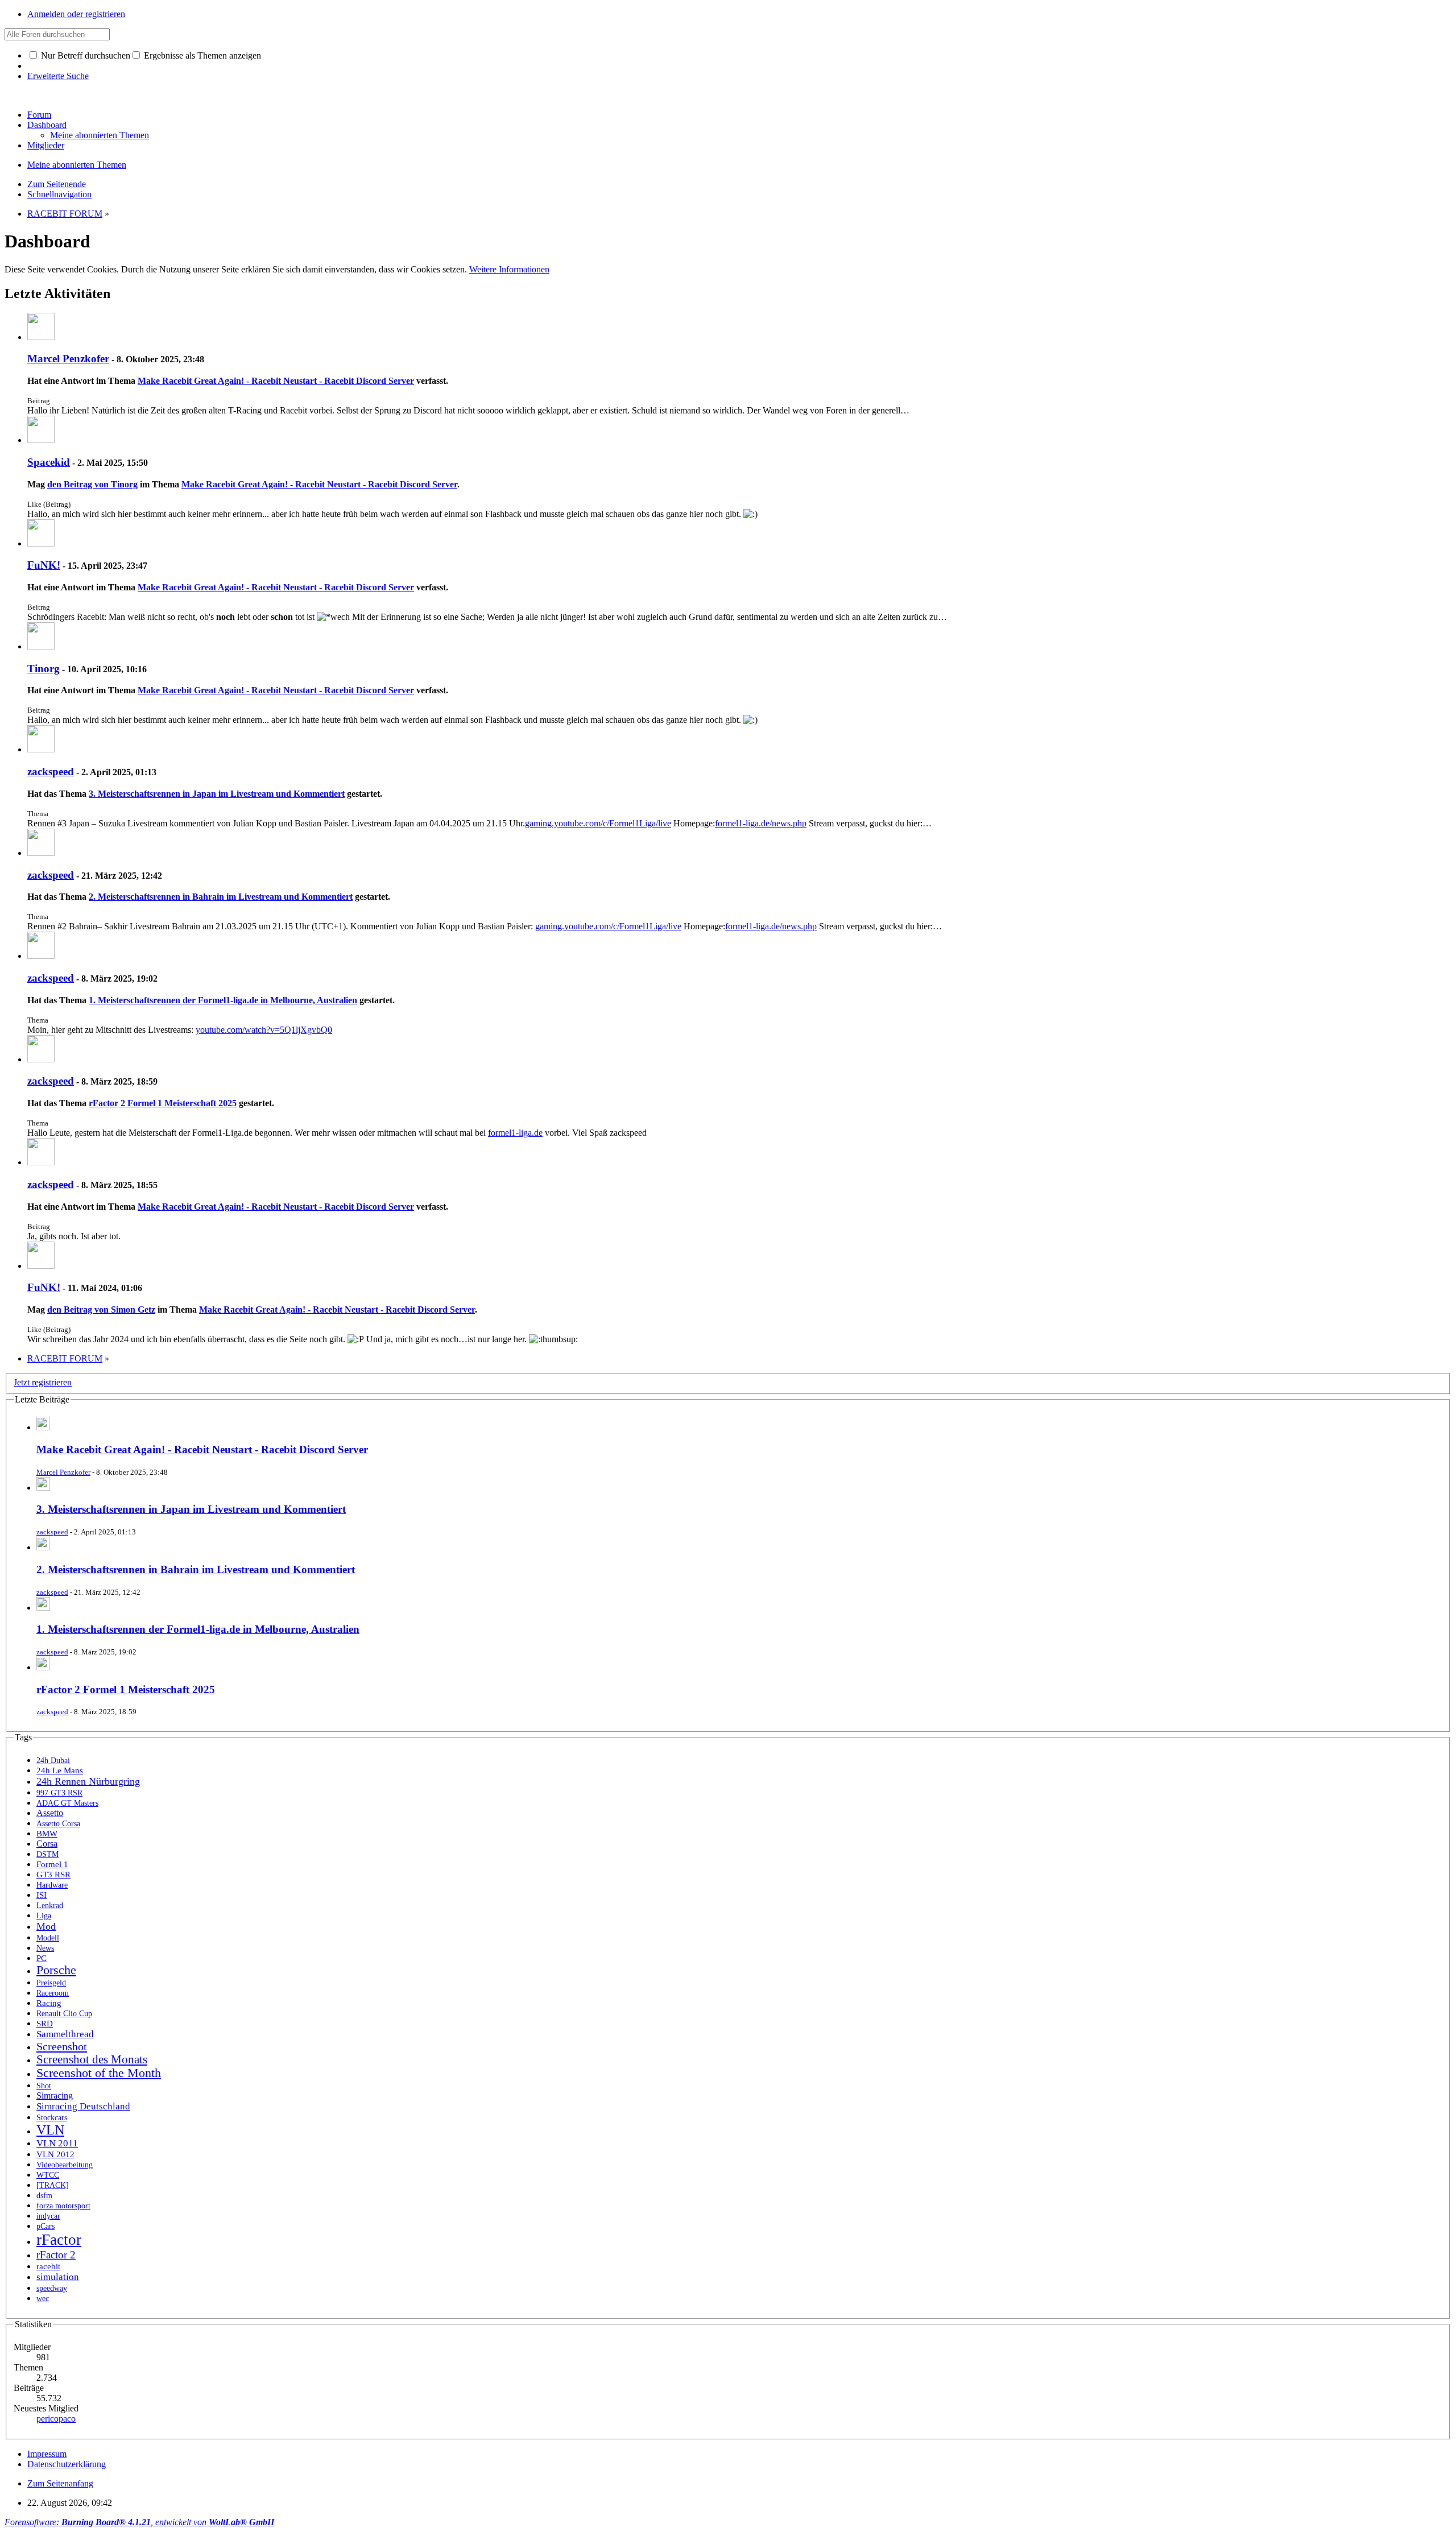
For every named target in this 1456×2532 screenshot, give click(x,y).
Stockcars (52, 2118)
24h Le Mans (60, 1770)
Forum (39, 115)
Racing (49, 2003)
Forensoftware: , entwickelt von (139, 2522)
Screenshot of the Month (99, 2073)
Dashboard (47, 125)
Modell (48, 1938)
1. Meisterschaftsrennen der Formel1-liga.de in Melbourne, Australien (223, 1000)
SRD (45, 2023)
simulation (58, 2277)
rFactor (59, 2240)
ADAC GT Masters (67, 1803)
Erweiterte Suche (58, 76)
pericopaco (56, 2419)
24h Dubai (53, 1760)
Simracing (55, 2095)
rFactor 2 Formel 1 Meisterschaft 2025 (163, 1103)
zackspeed (51, 771)
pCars (45, 2226)
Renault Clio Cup (64, 2014)
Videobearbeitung (65, 2165)
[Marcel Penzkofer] (41, 337)
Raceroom (53, 1993)
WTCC (48, 2175)
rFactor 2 (56, 2255)
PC (42, 1958)
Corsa (47, 1844)
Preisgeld (51, 1983)
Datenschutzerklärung (67, 2464)
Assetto (50, 1813)
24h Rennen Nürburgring (88, 1781)
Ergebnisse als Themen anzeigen (201, 55)
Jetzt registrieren (43, 1382)
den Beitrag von (92, 484)
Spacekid (49, 462)
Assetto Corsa (58, 1824)
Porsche (56, 1970)
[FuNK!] (41, 543)
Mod (46, 1926)
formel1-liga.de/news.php (761, 823)
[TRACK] (53, 2185)
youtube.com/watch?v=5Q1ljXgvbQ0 (264, 1030)
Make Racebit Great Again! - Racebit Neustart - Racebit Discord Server (276, 381)
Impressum (47, 2454)
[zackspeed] (41, 749)
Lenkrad (50, 1906)
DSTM (47, 1854)
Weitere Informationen (509, 269)
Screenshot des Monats (92, 2059)
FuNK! (44, 565)
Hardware (52, 1885)
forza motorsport (63, 2206)
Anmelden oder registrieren (76, 14)
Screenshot (62, 2046)
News (45, 1948)
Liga (44, 1915)
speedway (52, 2288)
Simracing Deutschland (83, 2106)
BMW (47, 1834)
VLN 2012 (55, 2154)
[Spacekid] (41, 440)
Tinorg (44, 669)
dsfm (44, 2195)
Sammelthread (65, 2034)
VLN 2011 (57, 2143)
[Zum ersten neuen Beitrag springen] (43, 1427)
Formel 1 (52, 1864)
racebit (48, 2266)
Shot (44, 2086)
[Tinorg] (41, 646)
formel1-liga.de (515, 1133)
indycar (48, 2216)
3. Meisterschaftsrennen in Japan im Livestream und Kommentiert (217, 794)
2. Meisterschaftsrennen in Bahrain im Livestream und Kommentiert (221, 897)
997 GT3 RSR (59, 1793)
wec (43, 2298)
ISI (42, 1895)
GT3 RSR (53, 1875)
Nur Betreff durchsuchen (84, 55)
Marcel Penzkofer (68, 359)
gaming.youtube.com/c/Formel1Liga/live (598, 823)
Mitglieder (46, 145)
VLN (50, 2130)
